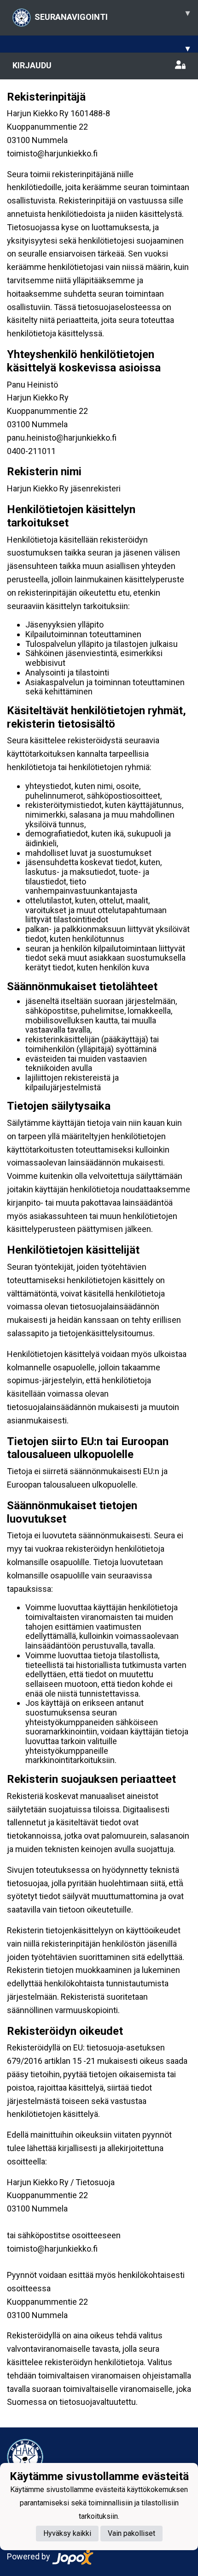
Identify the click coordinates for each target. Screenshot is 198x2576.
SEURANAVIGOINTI (112, 15)
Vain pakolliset (131, 2533)
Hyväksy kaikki (67, 2533)
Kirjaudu (32, 65)
